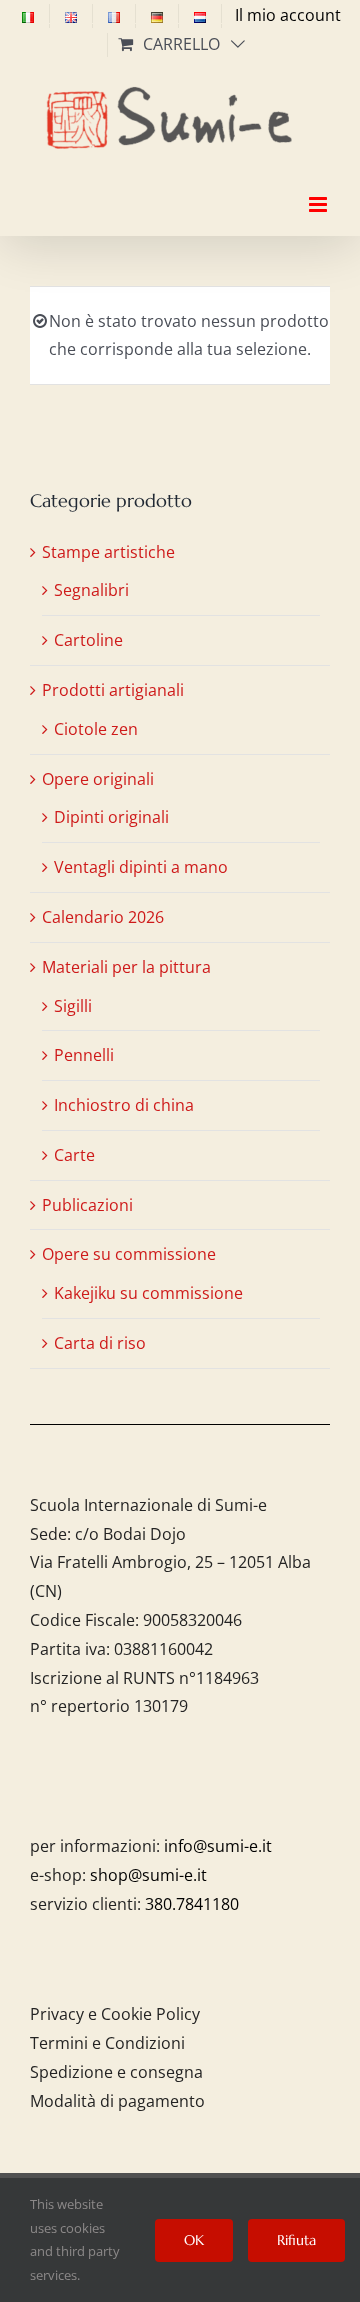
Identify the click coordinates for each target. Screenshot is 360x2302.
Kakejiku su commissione (148, 1293)
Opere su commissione (129, 1254)
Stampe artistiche (108, 552)
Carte (74, 1155)
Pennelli (84, 1055)
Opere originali (98, 779)
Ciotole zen (96, 729)
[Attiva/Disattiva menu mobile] (319, 187)
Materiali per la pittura (126, 967)
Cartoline (88, 640)
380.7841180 (192, 1904)
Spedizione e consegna (116, 2072)
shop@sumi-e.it (148, 1875)
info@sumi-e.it (218, 1846)
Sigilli (73, 1006)
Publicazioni (87, 1205)
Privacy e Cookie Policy (115, 2014)
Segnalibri (91, 590)
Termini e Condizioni (107, 2043)
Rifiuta (296, 2240)
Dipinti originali (111, 817)
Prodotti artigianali (113, 690)
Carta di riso (100, 1343)
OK (194, 2240)
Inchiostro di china (124, 1105)
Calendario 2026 (103, 917)
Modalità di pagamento (117, 2101)
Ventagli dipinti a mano (141, 867)
